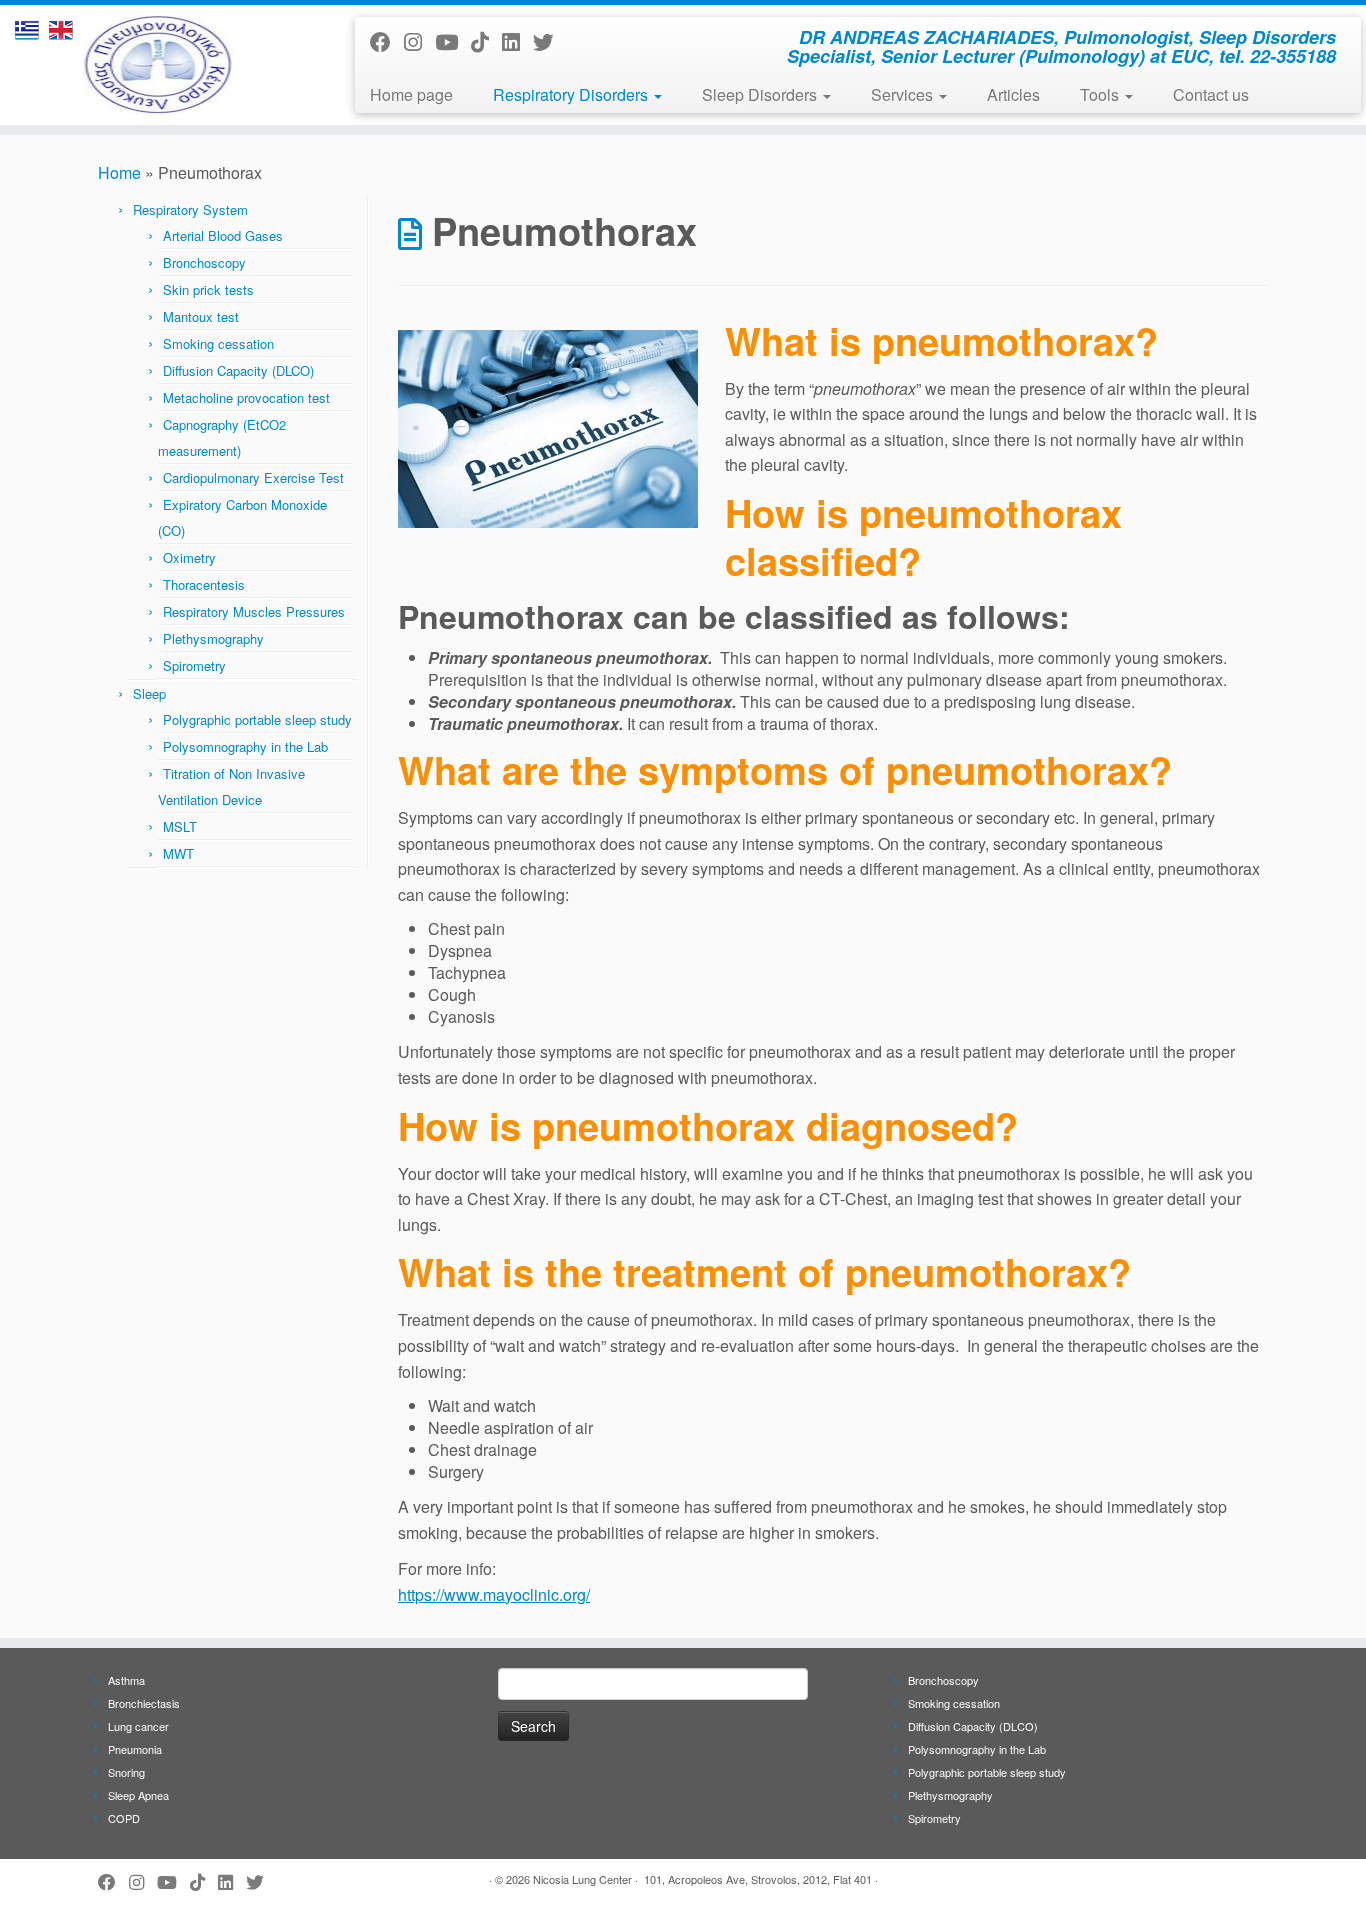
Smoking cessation (218, 343)
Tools (1101, 94)
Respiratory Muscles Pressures (254, 611)
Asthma (126, 1680)
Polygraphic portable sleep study (257, 719)
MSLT (180, 826)
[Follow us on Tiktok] (486, 41)
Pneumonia (135, 1749)
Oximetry (189, 557)
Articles (1013, 94)
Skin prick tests (208, 289)
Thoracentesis (204, 584)
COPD (124, 1818)
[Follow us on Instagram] (419, 41)
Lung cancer (138, 1726)
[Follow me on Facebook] (387, 41)
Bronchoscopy (204, 262)
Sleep (149, 693)
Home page (411, 94)
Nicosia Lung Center (582, 1879)
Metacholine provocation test (246, 397)
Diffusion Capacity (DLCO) (238, 370)
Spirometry (194, 665)
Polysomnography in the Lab (245, 746)
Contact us (1211, 94)
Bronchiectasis (144, 1703)
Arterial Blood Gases (223, 235)
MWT (178, 853)
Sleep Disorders (761, 94)
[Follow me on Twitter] (550, 41)
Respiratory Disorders (572, 94)
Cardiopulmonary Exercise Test (253, 477)
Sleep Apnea (138, 1795)
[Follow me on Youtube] (453, 41)
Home (119, 172)
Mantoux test (201, 316)
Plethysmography (213, 638)
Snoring (126, 1772)
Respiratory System (190, 209)
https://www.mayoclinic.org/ (494, 1594)
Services (904, 94)
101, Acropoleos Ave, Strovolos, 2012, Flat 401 (758, 1879)
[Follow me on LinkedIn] (517, 41)
